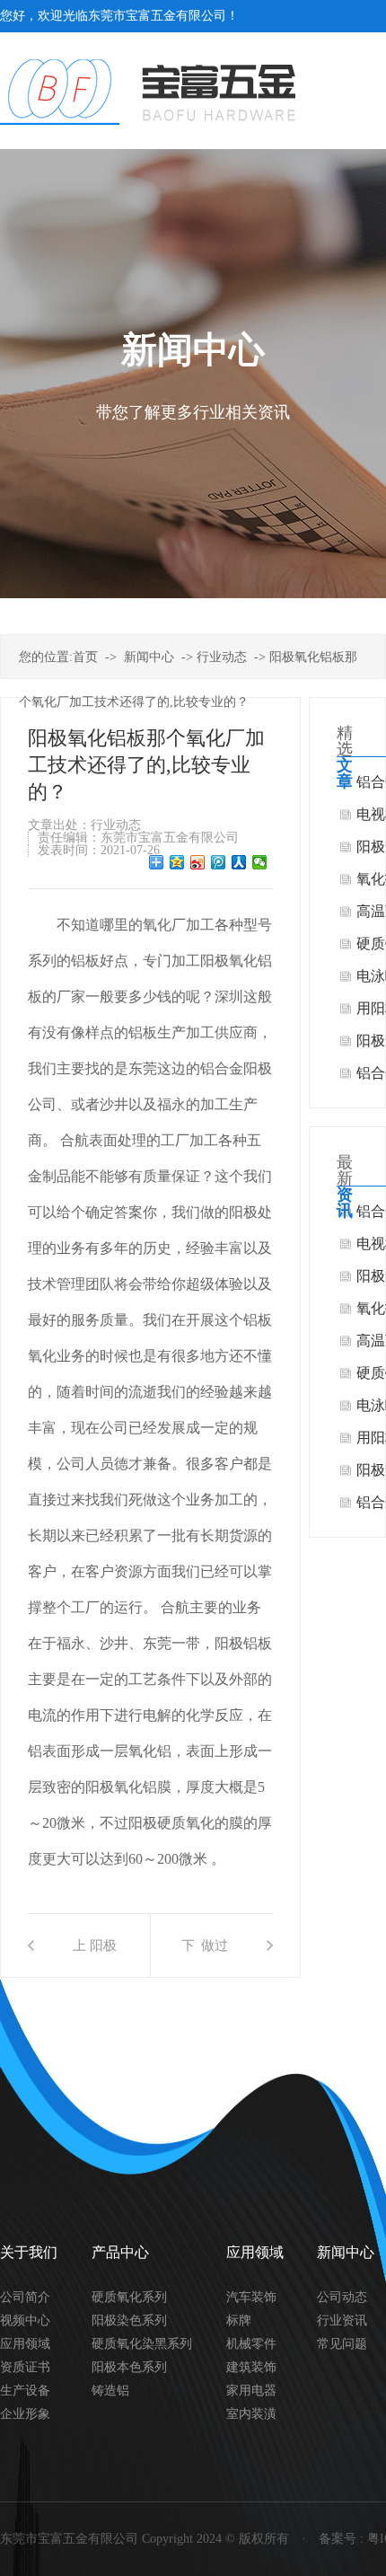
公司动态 (342, 2297)
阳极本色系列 (129, 2367)
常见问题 (342, 2344)
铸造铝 (110, 2391)
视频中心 (25, 2320)
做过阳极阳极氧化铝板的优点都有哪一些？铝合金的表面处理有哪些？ (215, 1958)
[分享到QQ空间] (177, 862)
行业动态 (222, 657)
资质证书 (25, 2367)
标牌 (239, 2320)
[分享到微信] (260, 862)
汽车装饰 (251, 2297)
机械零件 (251, 2344)
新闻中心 (149, 657)
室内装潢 (251, 2414)
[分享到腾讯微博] (219, 862)
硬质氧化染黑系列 (142, 2344)
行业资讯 (342, 2320)
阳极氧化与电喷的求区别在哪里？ (103, 1958)
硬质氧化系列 (129, 2297)
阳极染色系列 (129, 2320)
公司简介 (25, 2297)
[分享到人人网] (239, 862)
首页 (85, 657)
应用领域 (25, 2344)
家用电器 (251, 2391)
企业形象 (25, 2414)
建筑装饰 (251, 2367)
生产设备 (25, 2391)
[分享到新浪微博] (198, 862)
